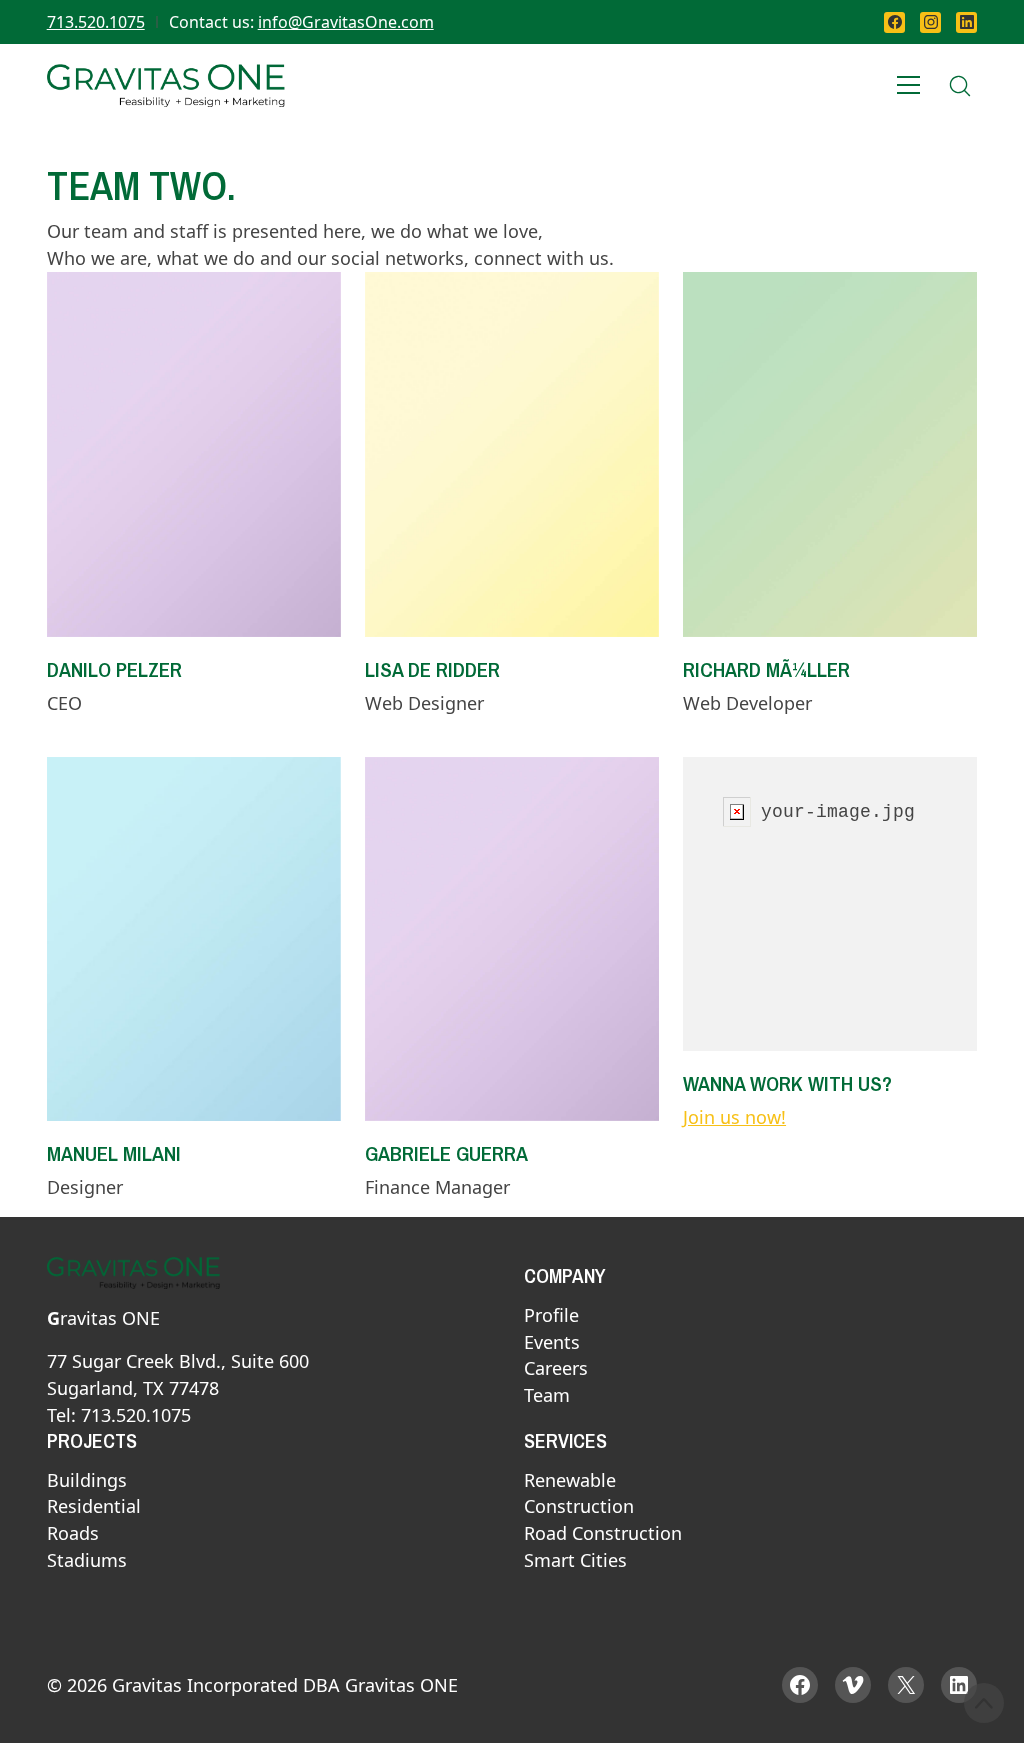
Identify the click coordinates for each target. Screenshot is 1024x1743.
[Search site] (960, 86)
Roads (73, 1534)
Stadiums (87, 1561)
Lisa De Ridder (432, 669)
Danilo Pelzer (114, 669)
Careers (556, 1369)
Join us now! (734, 1117)
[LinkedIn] (966, 22)
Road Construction (603, 1534)
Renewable (570, 1481)
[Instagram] (930, 22)
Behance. (459, 340)
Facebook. (145, 340)
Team (547, 1396)
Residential (94, 1507)
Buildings (87, 1481)
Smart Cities (575, 1561)
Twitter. (133, 367)
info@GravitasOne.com (346, 22)
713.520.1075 (96, 22)
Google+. (140, 852)
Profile (551, 1316)
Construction (579, 1507)
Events (552, 1343)
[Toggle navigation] (909, 85)
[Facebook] (894, 22)
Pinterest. (143, 825)
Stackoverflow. (799, 340)
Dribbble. (459, 394)
